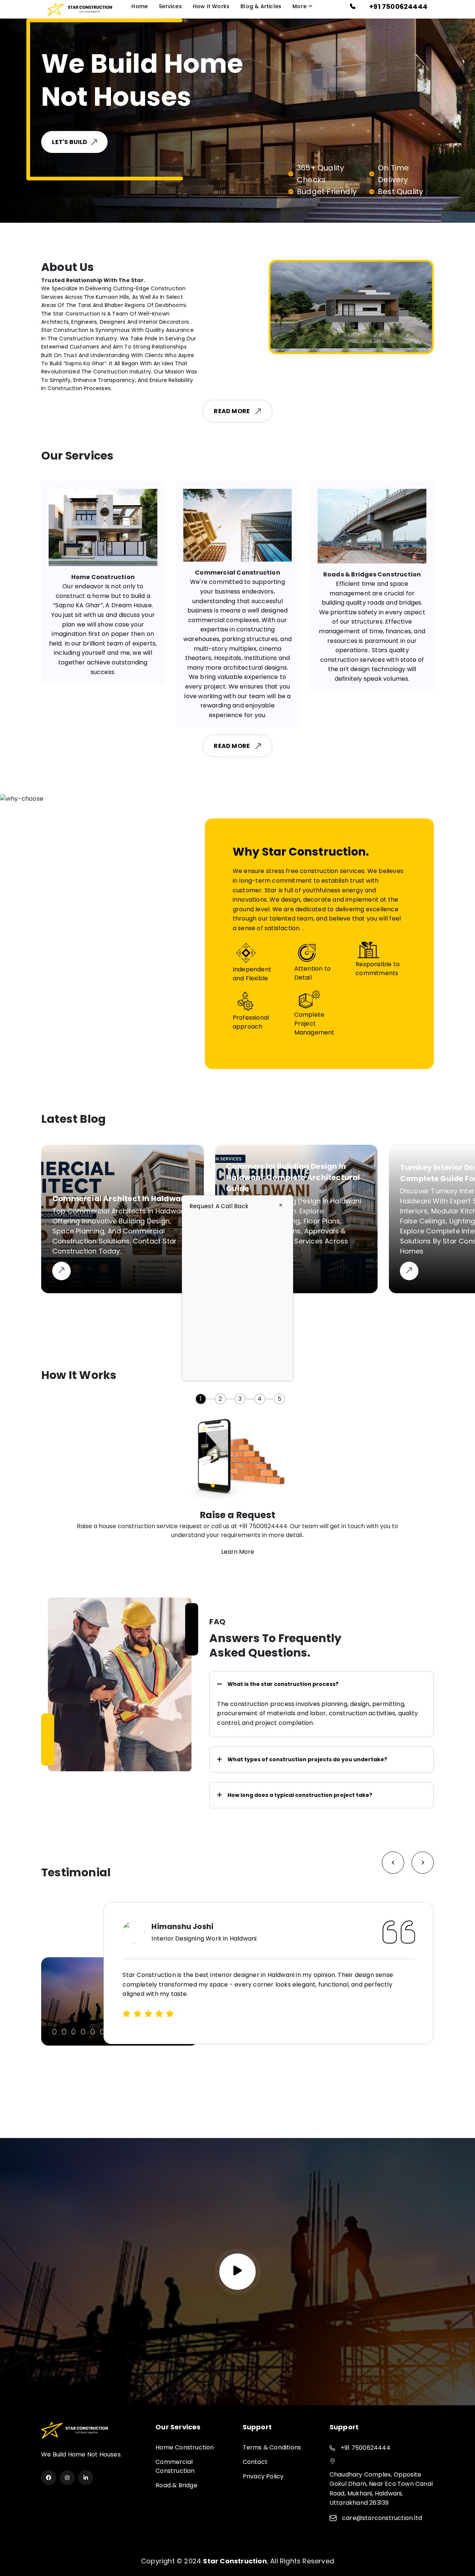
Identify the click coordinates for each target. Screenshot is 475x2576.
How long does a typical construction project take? (300, 1795)
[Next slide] (393, 1863)
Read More (232, 411)
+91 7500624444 (398, 6)
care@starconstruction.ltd (382, 2518)
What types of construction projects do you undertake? (307, 1759)
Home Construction (185, 2447)
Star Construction (235, 2561)
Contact (255, 2462)
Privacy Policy (263, 2476)
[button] (54, 2032)
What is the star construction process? (283, 1684)
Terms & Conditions (272, 2447)
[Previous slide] (423, 1863)
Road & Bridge (176, 2485)
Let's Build (98, 142)
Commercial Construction (175, 2466)
